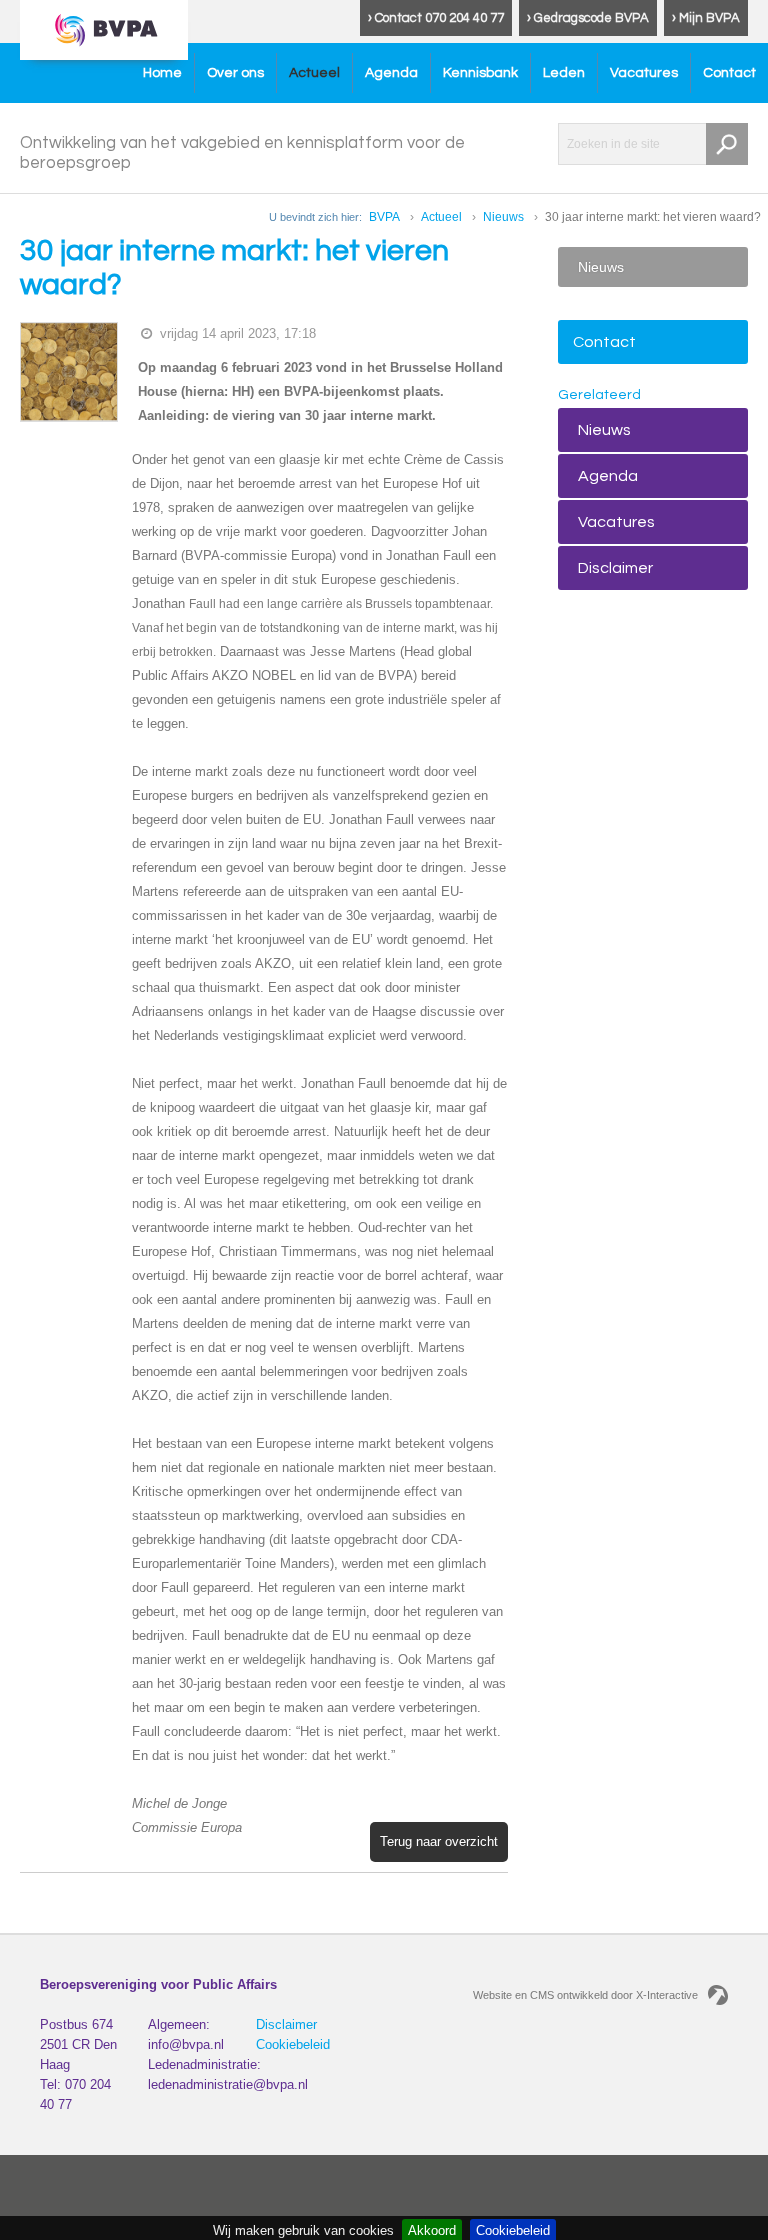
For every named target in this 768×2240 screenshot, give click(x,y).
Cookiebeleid (293, 2044)
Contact (729, 73)
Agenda (391, 73)
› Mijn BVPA (706, 18)
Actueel (314, 73)
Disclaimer (615, 568)
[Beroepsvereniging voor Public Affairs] (104, 30)
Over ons (235, 73)
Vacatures (644, 73)
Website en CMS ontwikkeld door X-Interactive (585, 1995)
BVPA (384, 217)
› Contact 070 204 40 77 (436, 18)
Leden (564, 73)
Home (162, 73)
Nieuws (503, 217)
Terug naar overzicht (439, 1841)
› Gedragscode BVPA (588, 18)
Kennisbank (480, 73)
